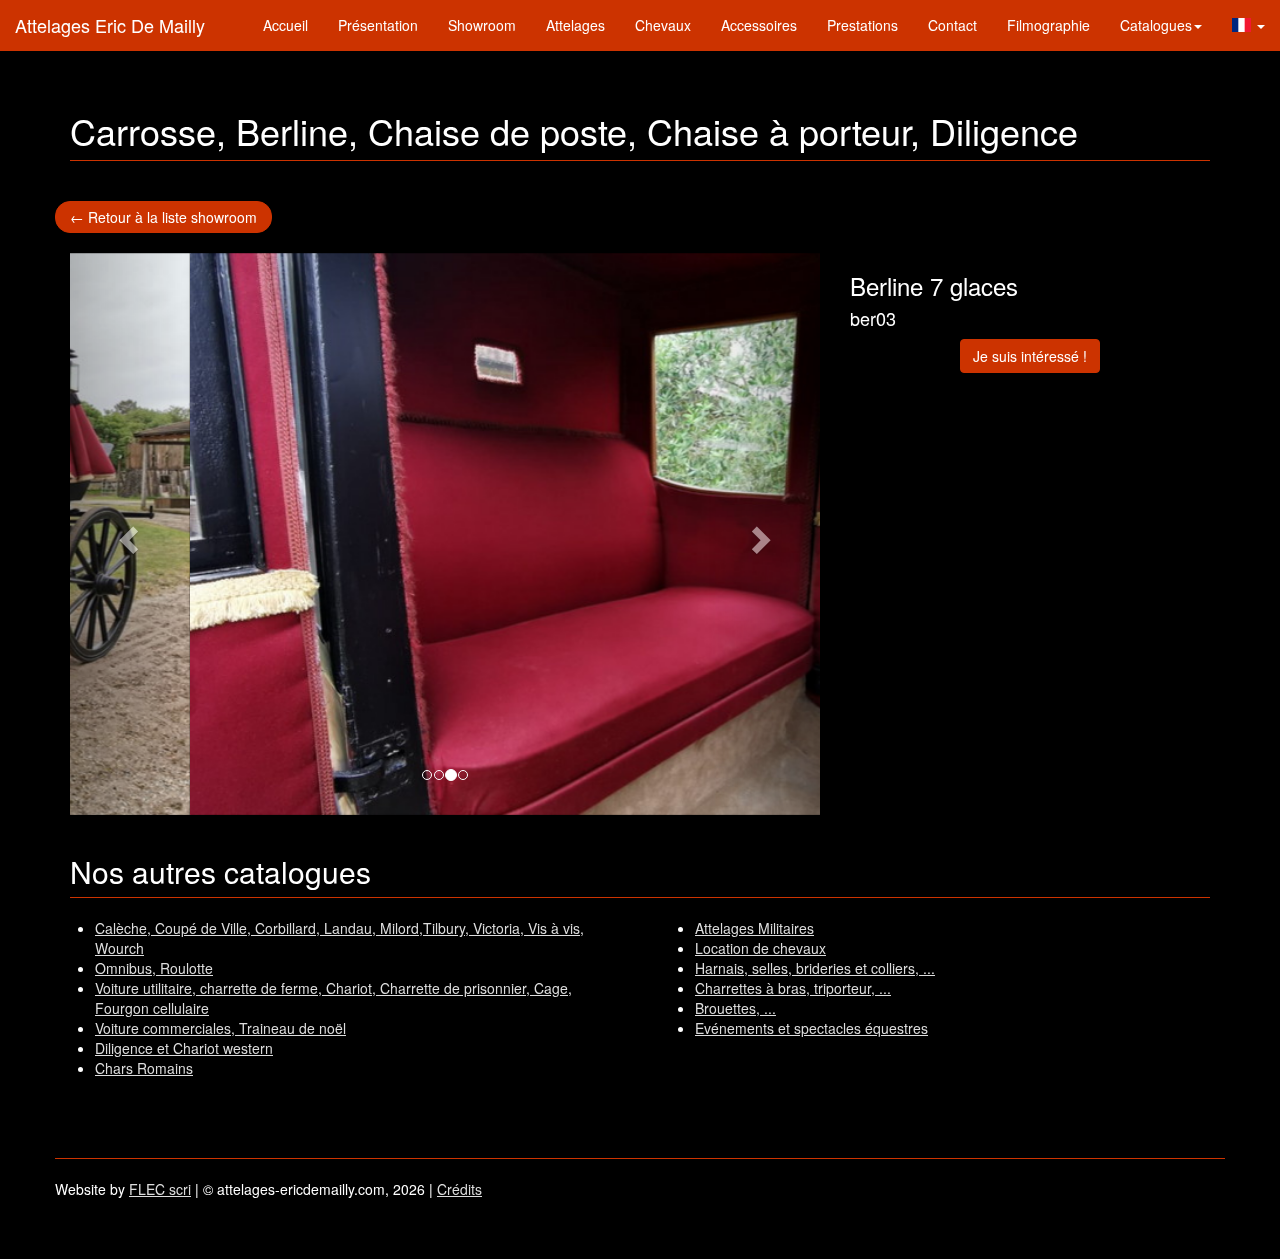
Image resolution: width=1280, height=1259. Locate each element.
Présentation (378, 25)
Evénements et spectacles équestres (811, 1028)
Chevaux (663, 25)
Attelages (575, 25)
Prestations (862, 25)
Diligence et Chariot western (184, 1048)
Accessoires (759, 25)
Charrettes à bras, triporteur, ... (793, 988)
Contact (952, 25)
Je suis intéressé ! (1030, 356)
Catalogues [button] (1156, 25)
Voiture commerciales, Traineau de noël (220, 1028)
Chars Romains (144, 1068)
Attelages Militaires (754, 928)
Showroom (482, 25)
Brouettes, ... (735, 1008)
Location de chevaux (760, 948)
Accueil (285, 25)
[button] (1248, 25)
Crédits (459, 1189)
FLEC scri (160, 1189)
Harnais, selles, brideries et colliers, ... (815, 968)
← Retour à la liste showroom (163, 217)
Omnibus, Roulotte (154, 968)
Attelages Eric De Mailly (110, 25)
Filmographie (1048, 25)
